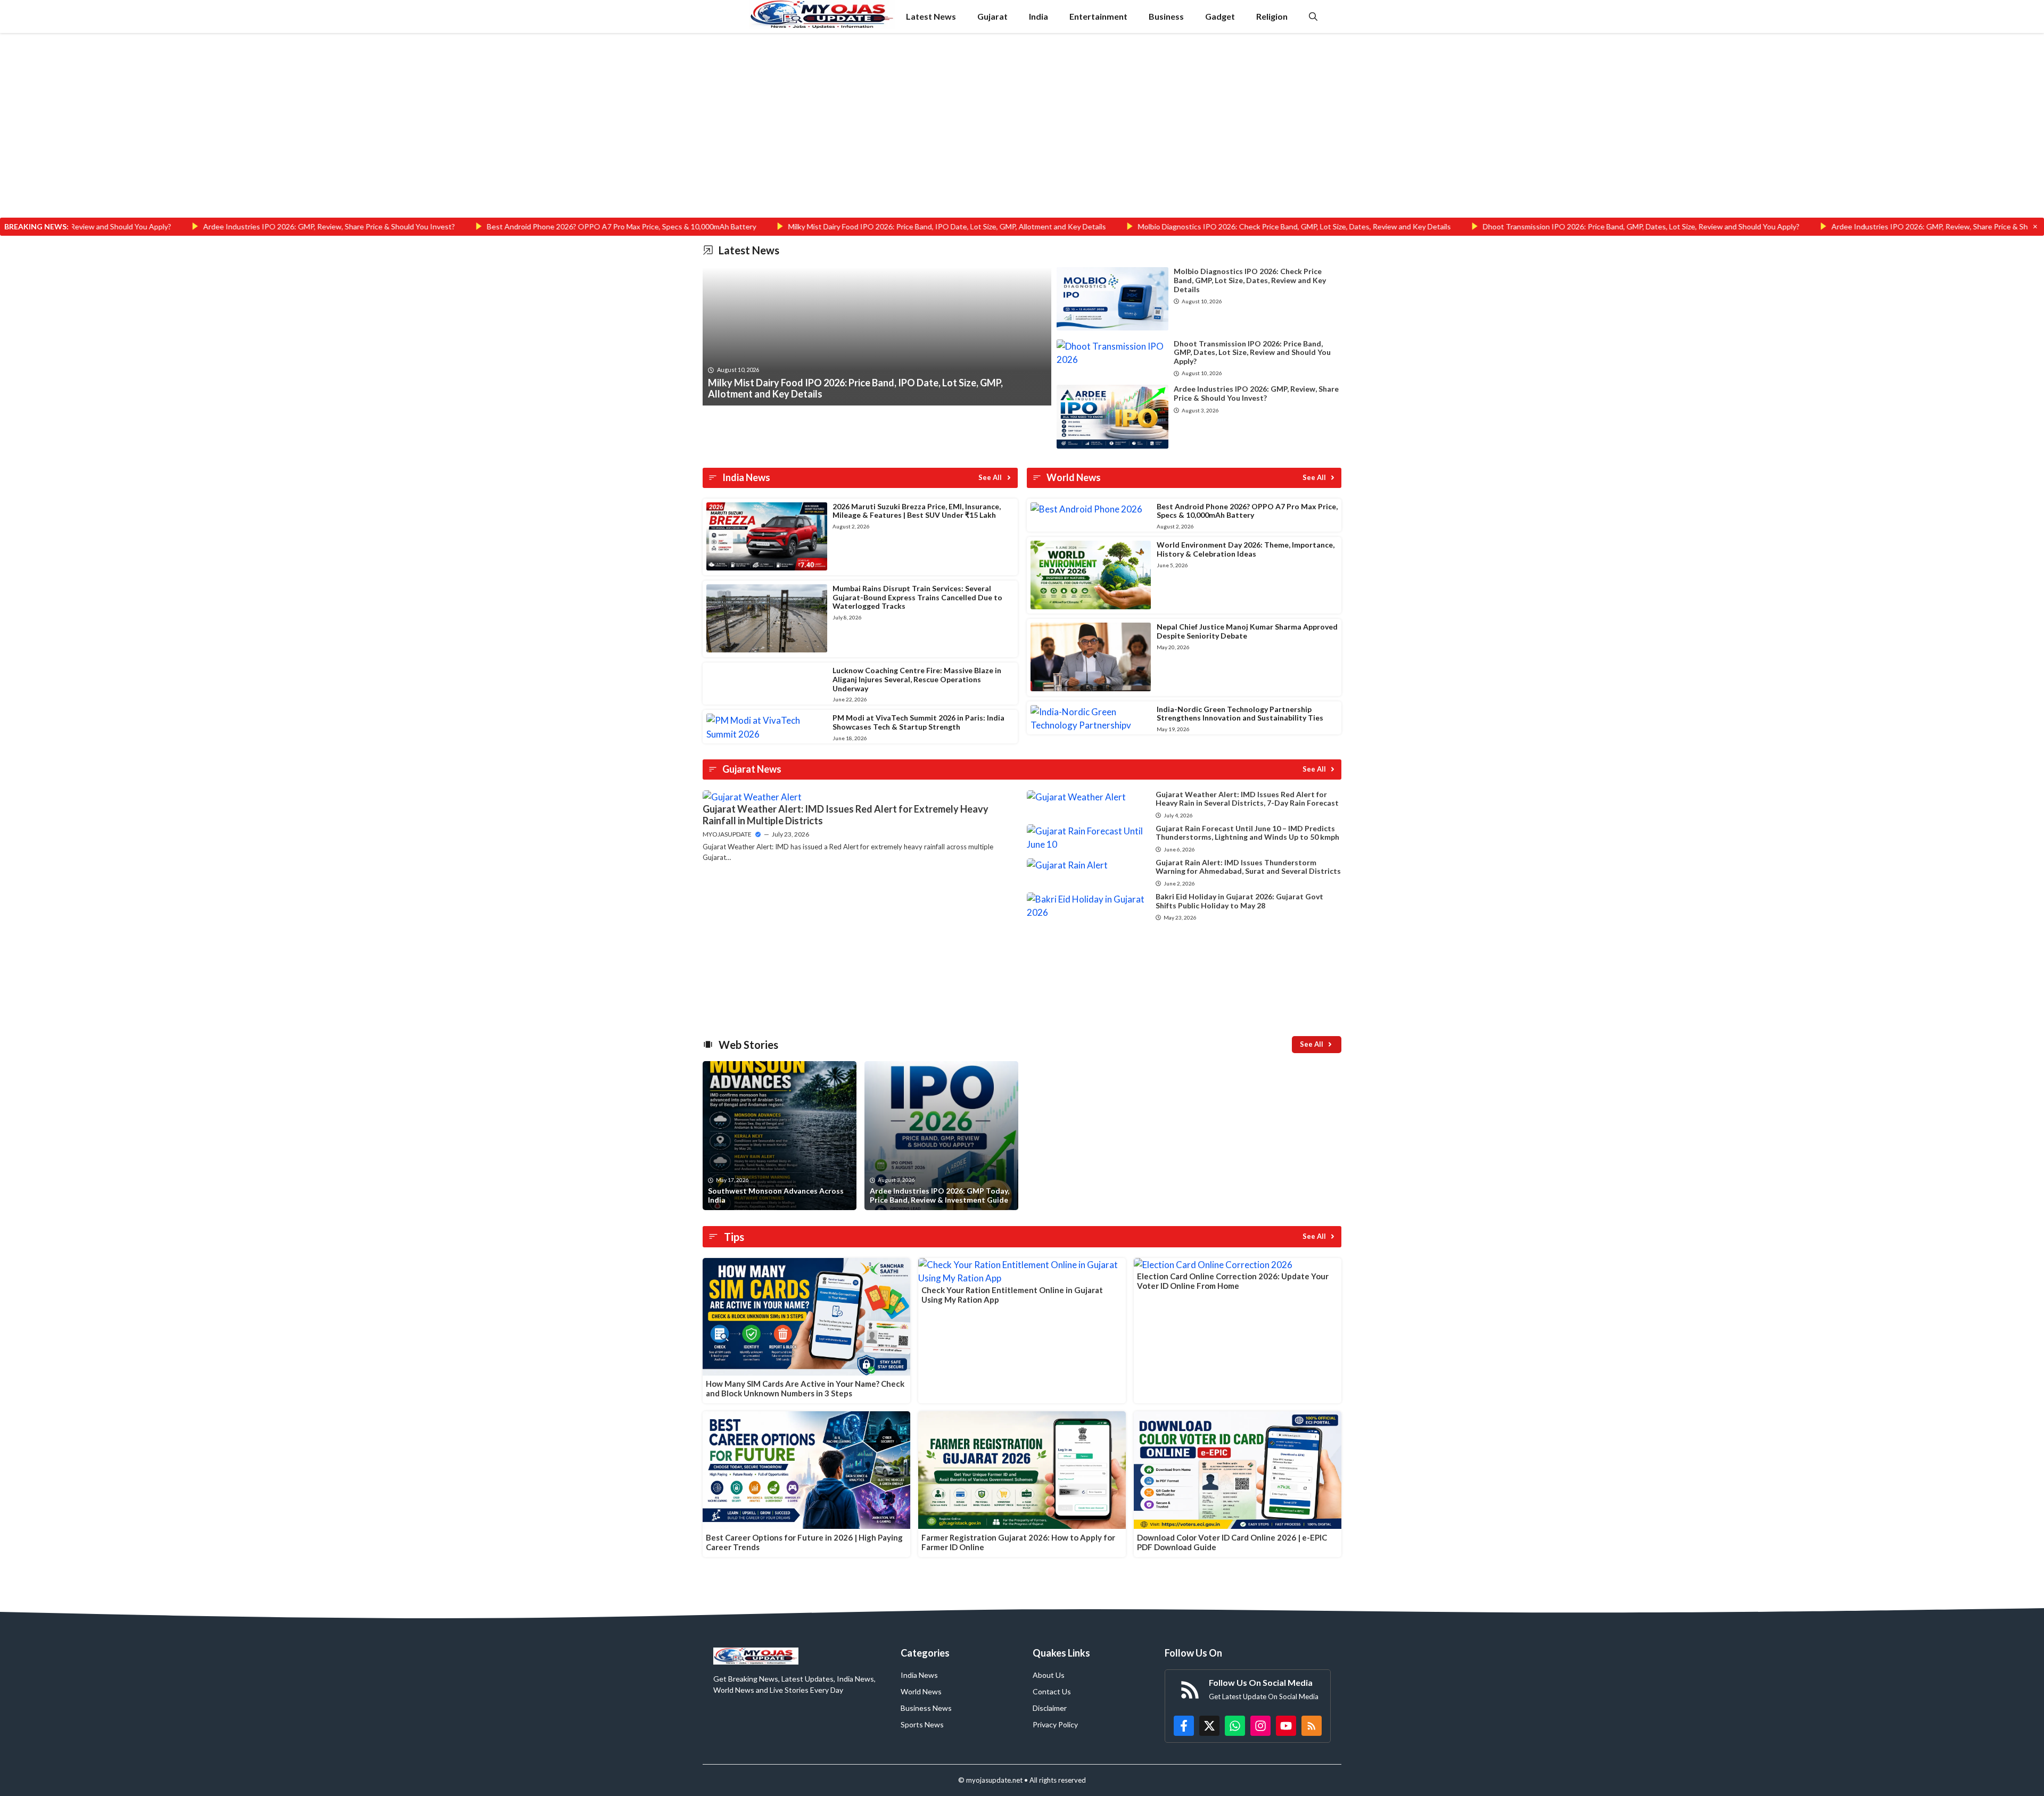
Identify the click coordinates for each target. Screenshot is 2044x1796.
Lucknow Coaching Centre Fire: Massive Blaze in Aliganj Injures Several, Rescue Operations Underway (917, 679)
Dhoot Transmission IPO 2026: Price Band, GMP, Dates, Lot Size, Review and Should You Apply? (1514, 226)
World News (921, 1691)
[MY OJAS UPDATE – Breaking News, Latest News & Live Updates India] (822, 16)
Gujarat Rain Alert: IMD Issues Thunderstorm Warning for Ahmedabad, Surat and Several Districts (1248, 867)
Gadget (1220, 16)
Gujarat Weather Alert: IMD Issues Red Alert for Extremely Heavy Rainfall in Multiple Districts (846, 815)
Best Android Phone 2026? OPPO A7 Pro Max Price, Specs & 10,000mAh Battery (494, 226)
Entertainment (1098, 16)
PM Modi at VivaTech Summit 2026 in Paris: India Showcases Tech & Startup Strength (918, 722)
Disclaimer (1050, 1708)
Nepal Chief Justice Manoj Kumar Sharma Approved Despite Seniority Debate (1247, 631)
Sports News (922, 1724)
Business (1166, 16)
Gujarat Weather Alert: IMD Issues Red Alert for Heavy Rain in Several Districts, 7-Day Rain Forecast (1247, 799)
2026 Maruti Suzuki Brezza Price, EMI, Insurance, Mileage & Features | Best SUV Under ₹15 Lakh (917, 511)
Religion (1272, 16)
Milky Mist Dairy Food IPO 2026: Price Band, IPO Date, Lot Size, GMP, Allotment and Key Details (819, 226)
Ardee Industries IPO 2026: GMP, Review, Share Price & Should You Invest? (201, 226)
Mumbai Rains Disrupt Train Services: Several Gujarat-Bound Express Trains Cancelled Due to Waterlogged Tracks (917, 597)
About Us (1049, 1675)
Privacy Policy (1055, 1724)
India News (919, 1675)
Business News (926, 1708)
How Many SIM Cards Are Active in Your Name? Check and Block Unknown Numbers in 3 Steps (805, 1388)
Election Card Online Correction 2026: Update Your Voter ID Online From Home (1233, 1281)
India (1039, 16)
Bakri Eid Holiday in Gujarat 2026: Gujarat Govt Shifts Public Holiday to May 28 (1239, 901)
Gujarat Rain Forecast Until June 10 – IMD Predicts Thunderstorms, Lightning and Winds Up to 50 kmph (1247, 833)
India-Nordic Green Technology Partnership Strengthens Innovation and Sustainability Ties (1240, 714)
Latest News (931, 16)
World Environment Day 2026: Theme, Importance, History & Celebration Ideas (1246, 549)
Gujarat (992, 16)
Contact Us (1052, 1691)
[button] (1313, 16)
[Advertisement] (1022, 139)
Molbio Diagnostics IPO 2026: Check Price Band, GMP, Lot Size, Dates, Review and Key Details (1167, 226)
